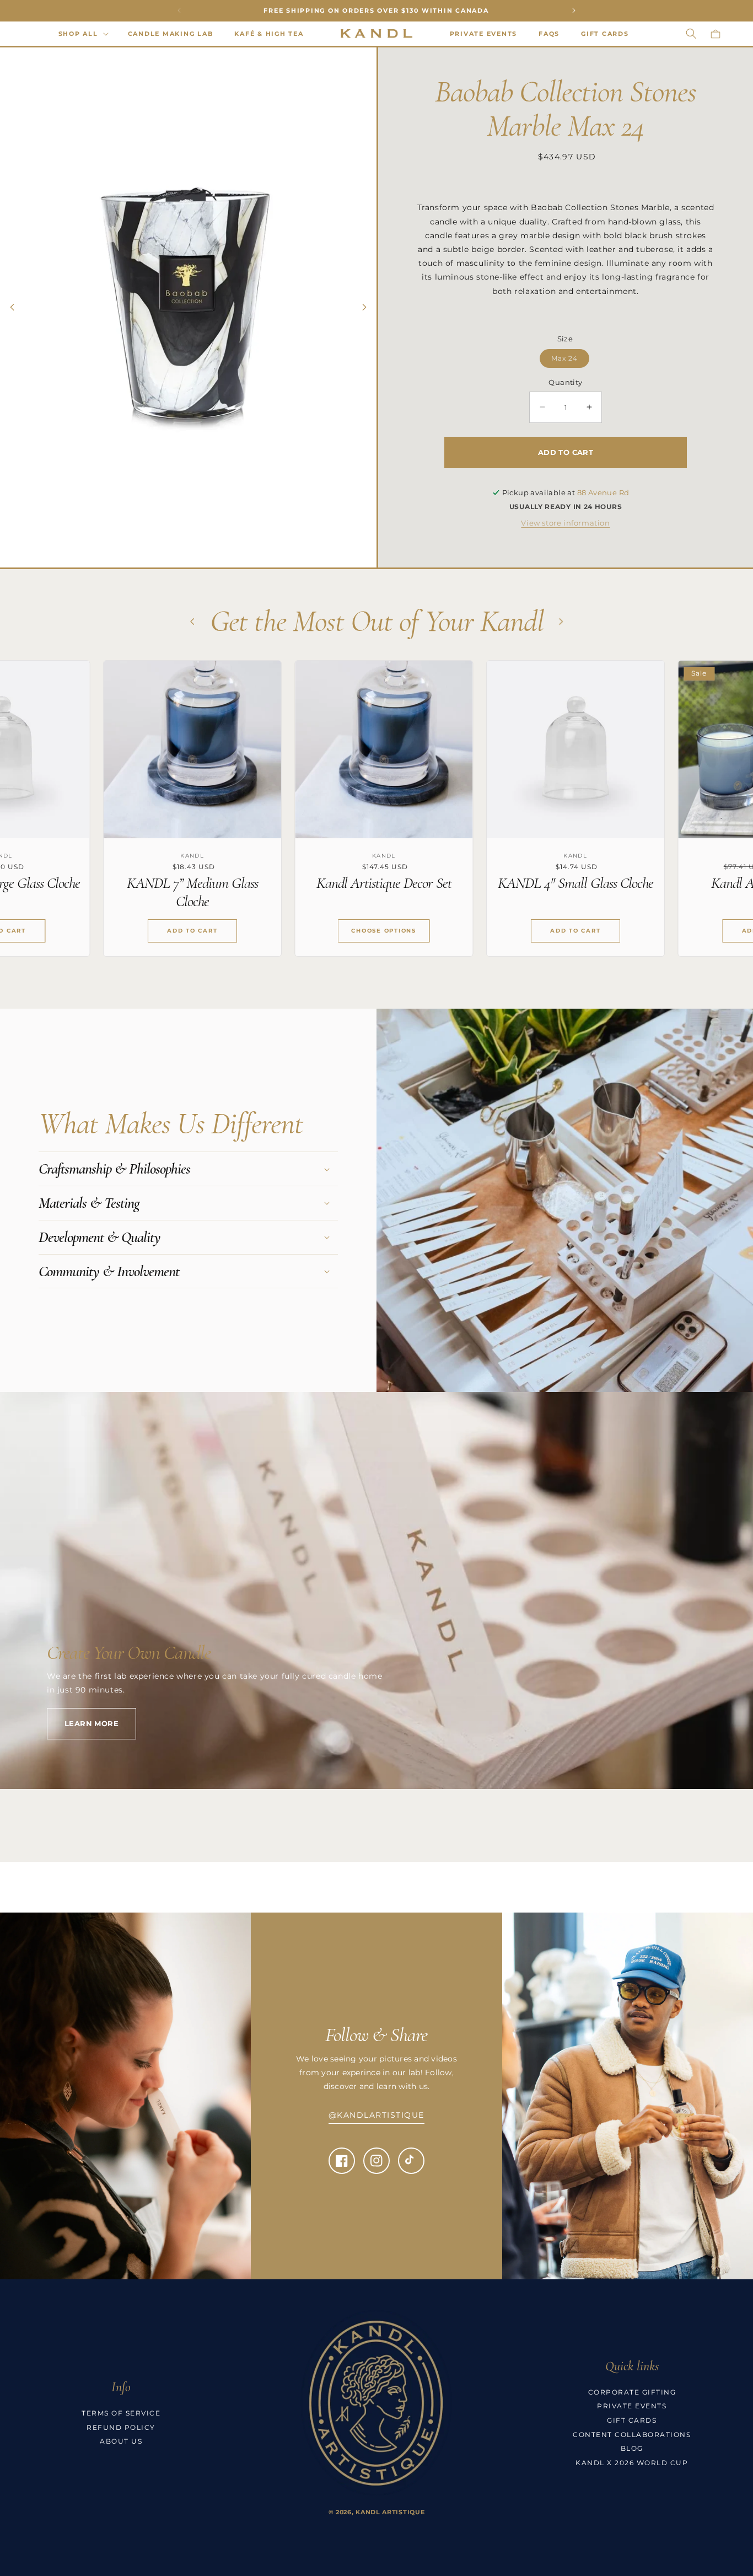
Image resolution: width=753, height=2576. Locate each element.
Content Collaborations (632, 2435)
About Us (121, 2441)
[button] (82, 34)
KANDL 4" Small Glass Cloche (381, 883)
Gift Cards (632, 2420)
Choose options (190, 931)
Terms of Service (121, 2413)
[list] (376, 817)
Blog (632, 2448)
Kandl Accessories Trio (573, 883)
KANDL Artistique (390, 2512)
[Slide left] (12, 307)
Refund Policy (121, 2427)
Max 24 (564, 358)
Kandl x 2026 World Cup (632, 2463)
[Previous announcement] (179, 10)
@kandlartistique (376, 2115)
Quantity (565, 382)
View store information (565, 523)
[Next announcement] (574, 10)
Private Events (632, 2406)
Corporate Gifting (632, 2392)
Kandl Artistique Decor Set (190, 883)
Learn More (92, 1723)
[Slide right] (364, 307)
